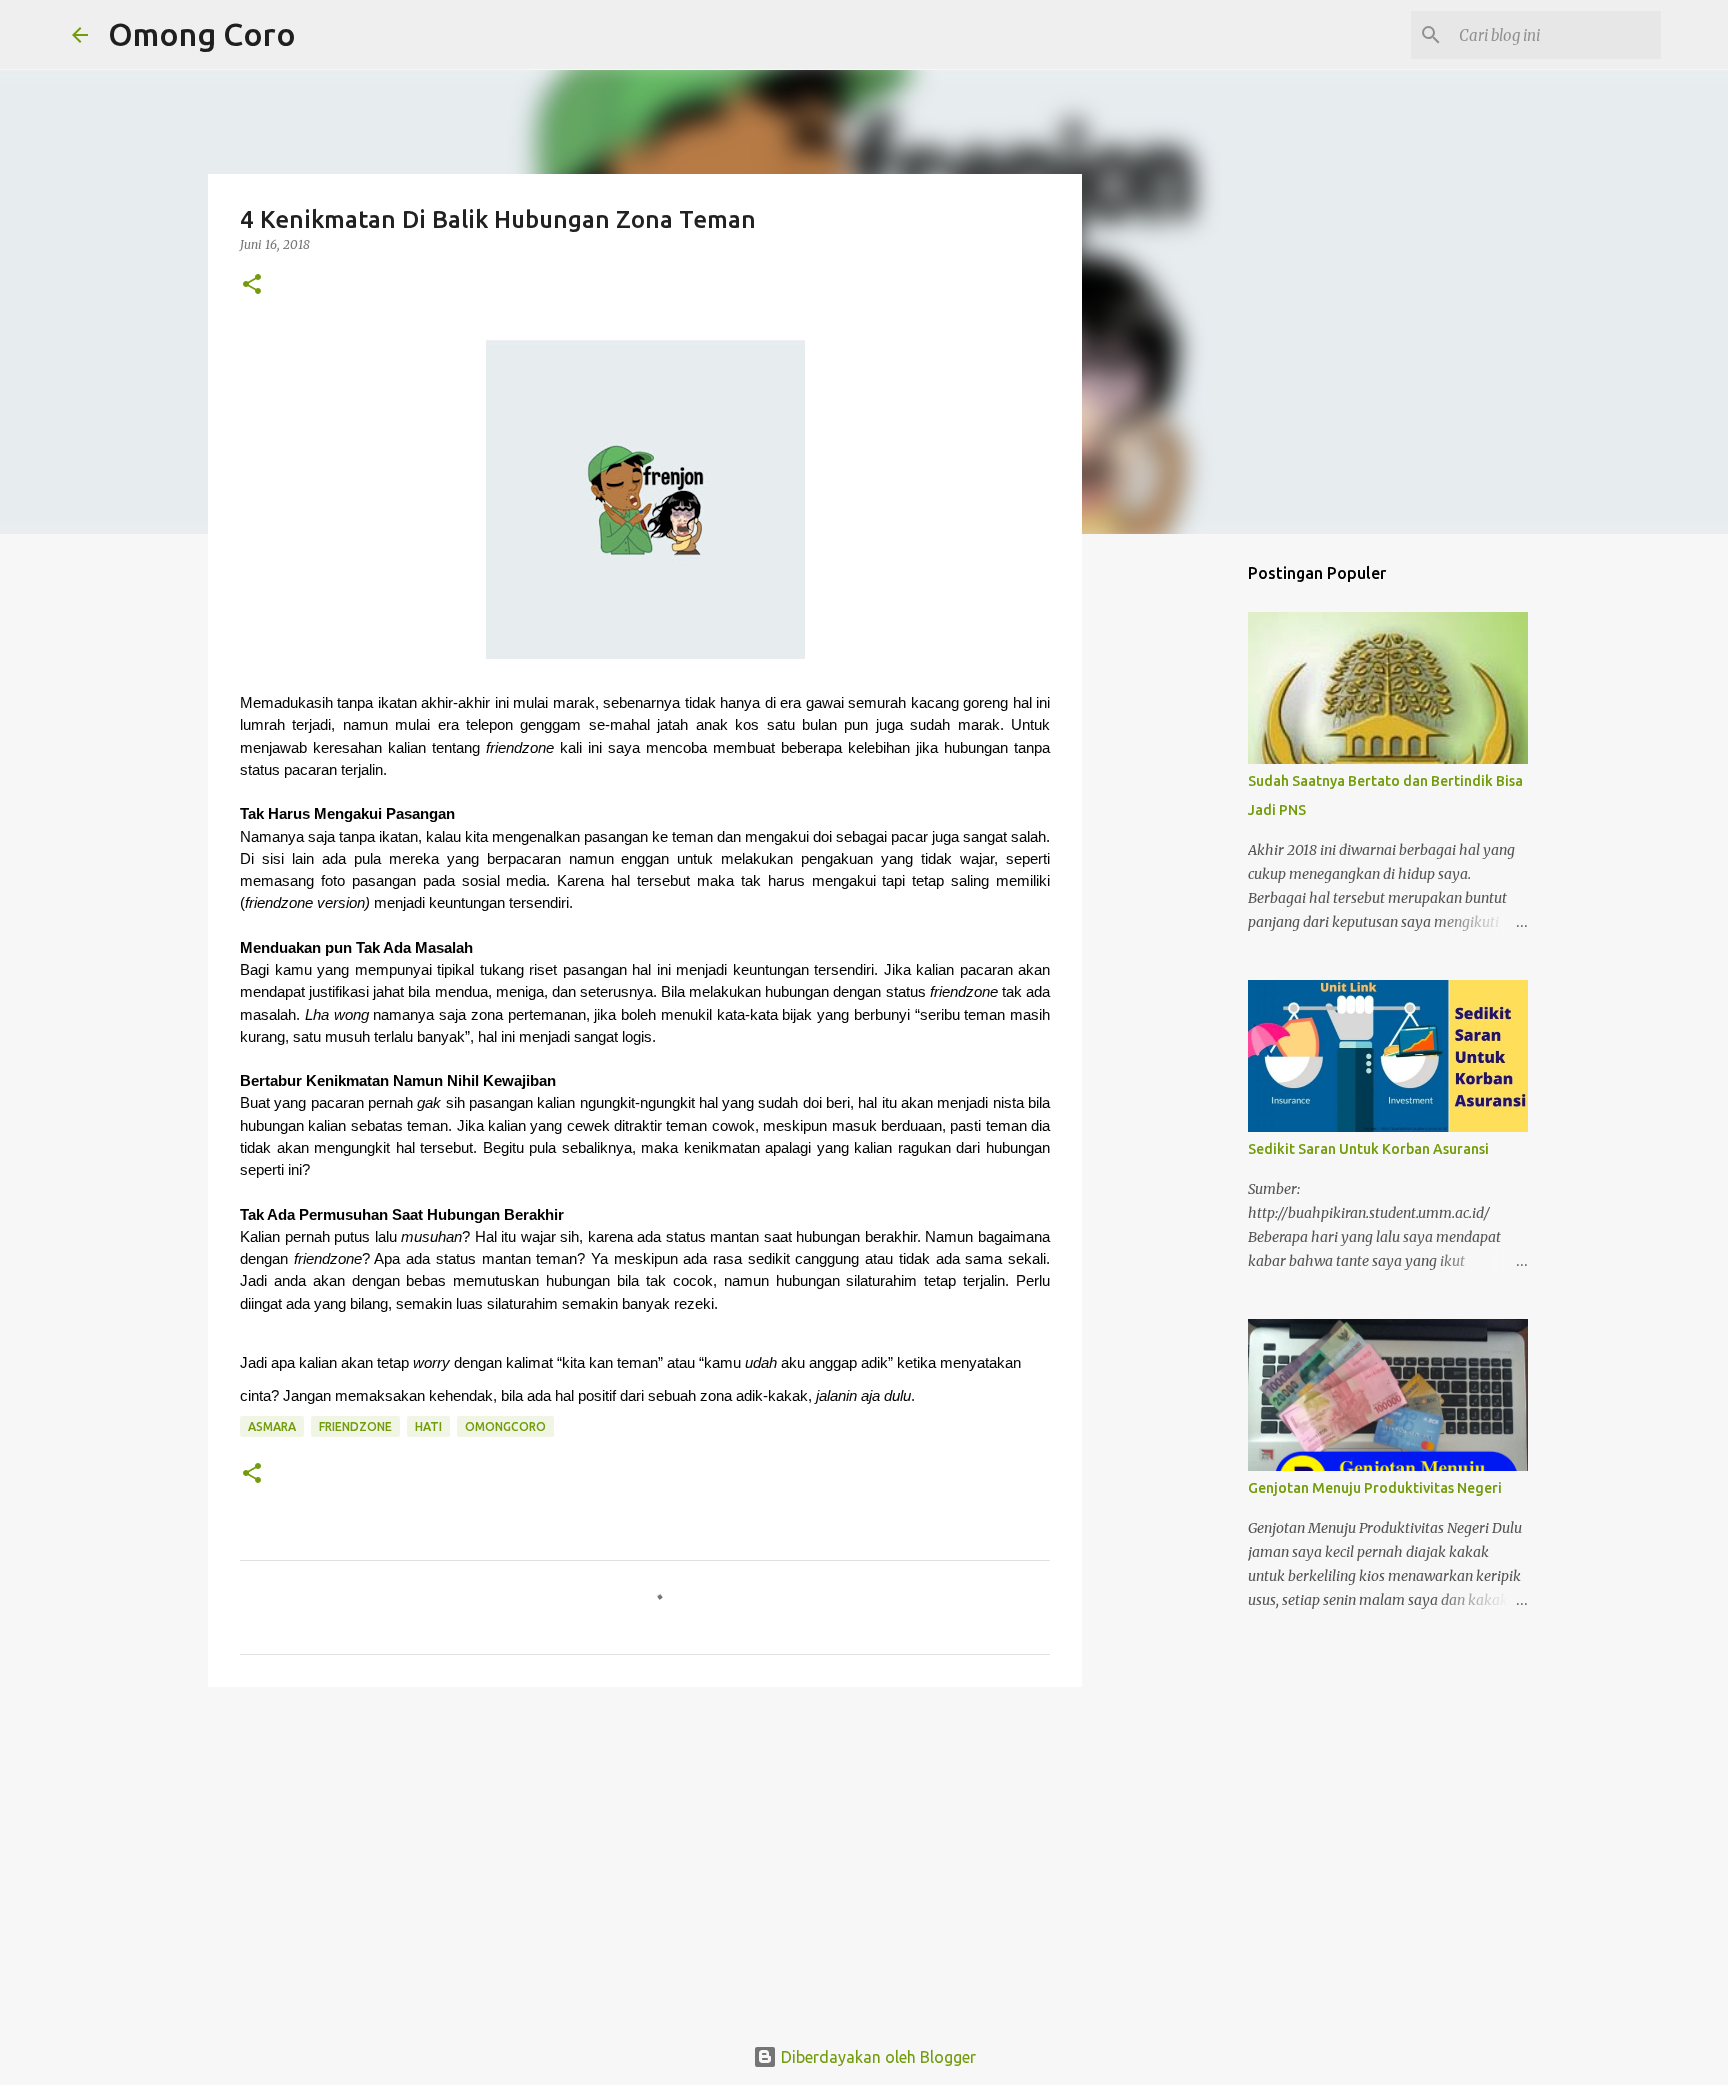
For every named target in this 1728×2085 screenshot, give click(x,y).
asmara (272, 1426)
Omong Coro (202, 34)
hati (428, 1426)
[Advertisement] (645, 1857)
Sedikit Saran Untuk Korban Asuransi (1368, 1149)
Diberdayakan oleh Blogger (876, 2057)
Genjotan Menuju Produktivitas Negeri (1375, 1488)
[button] (252, 285)
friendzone (355, 1426)
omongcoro (505, 1426)
